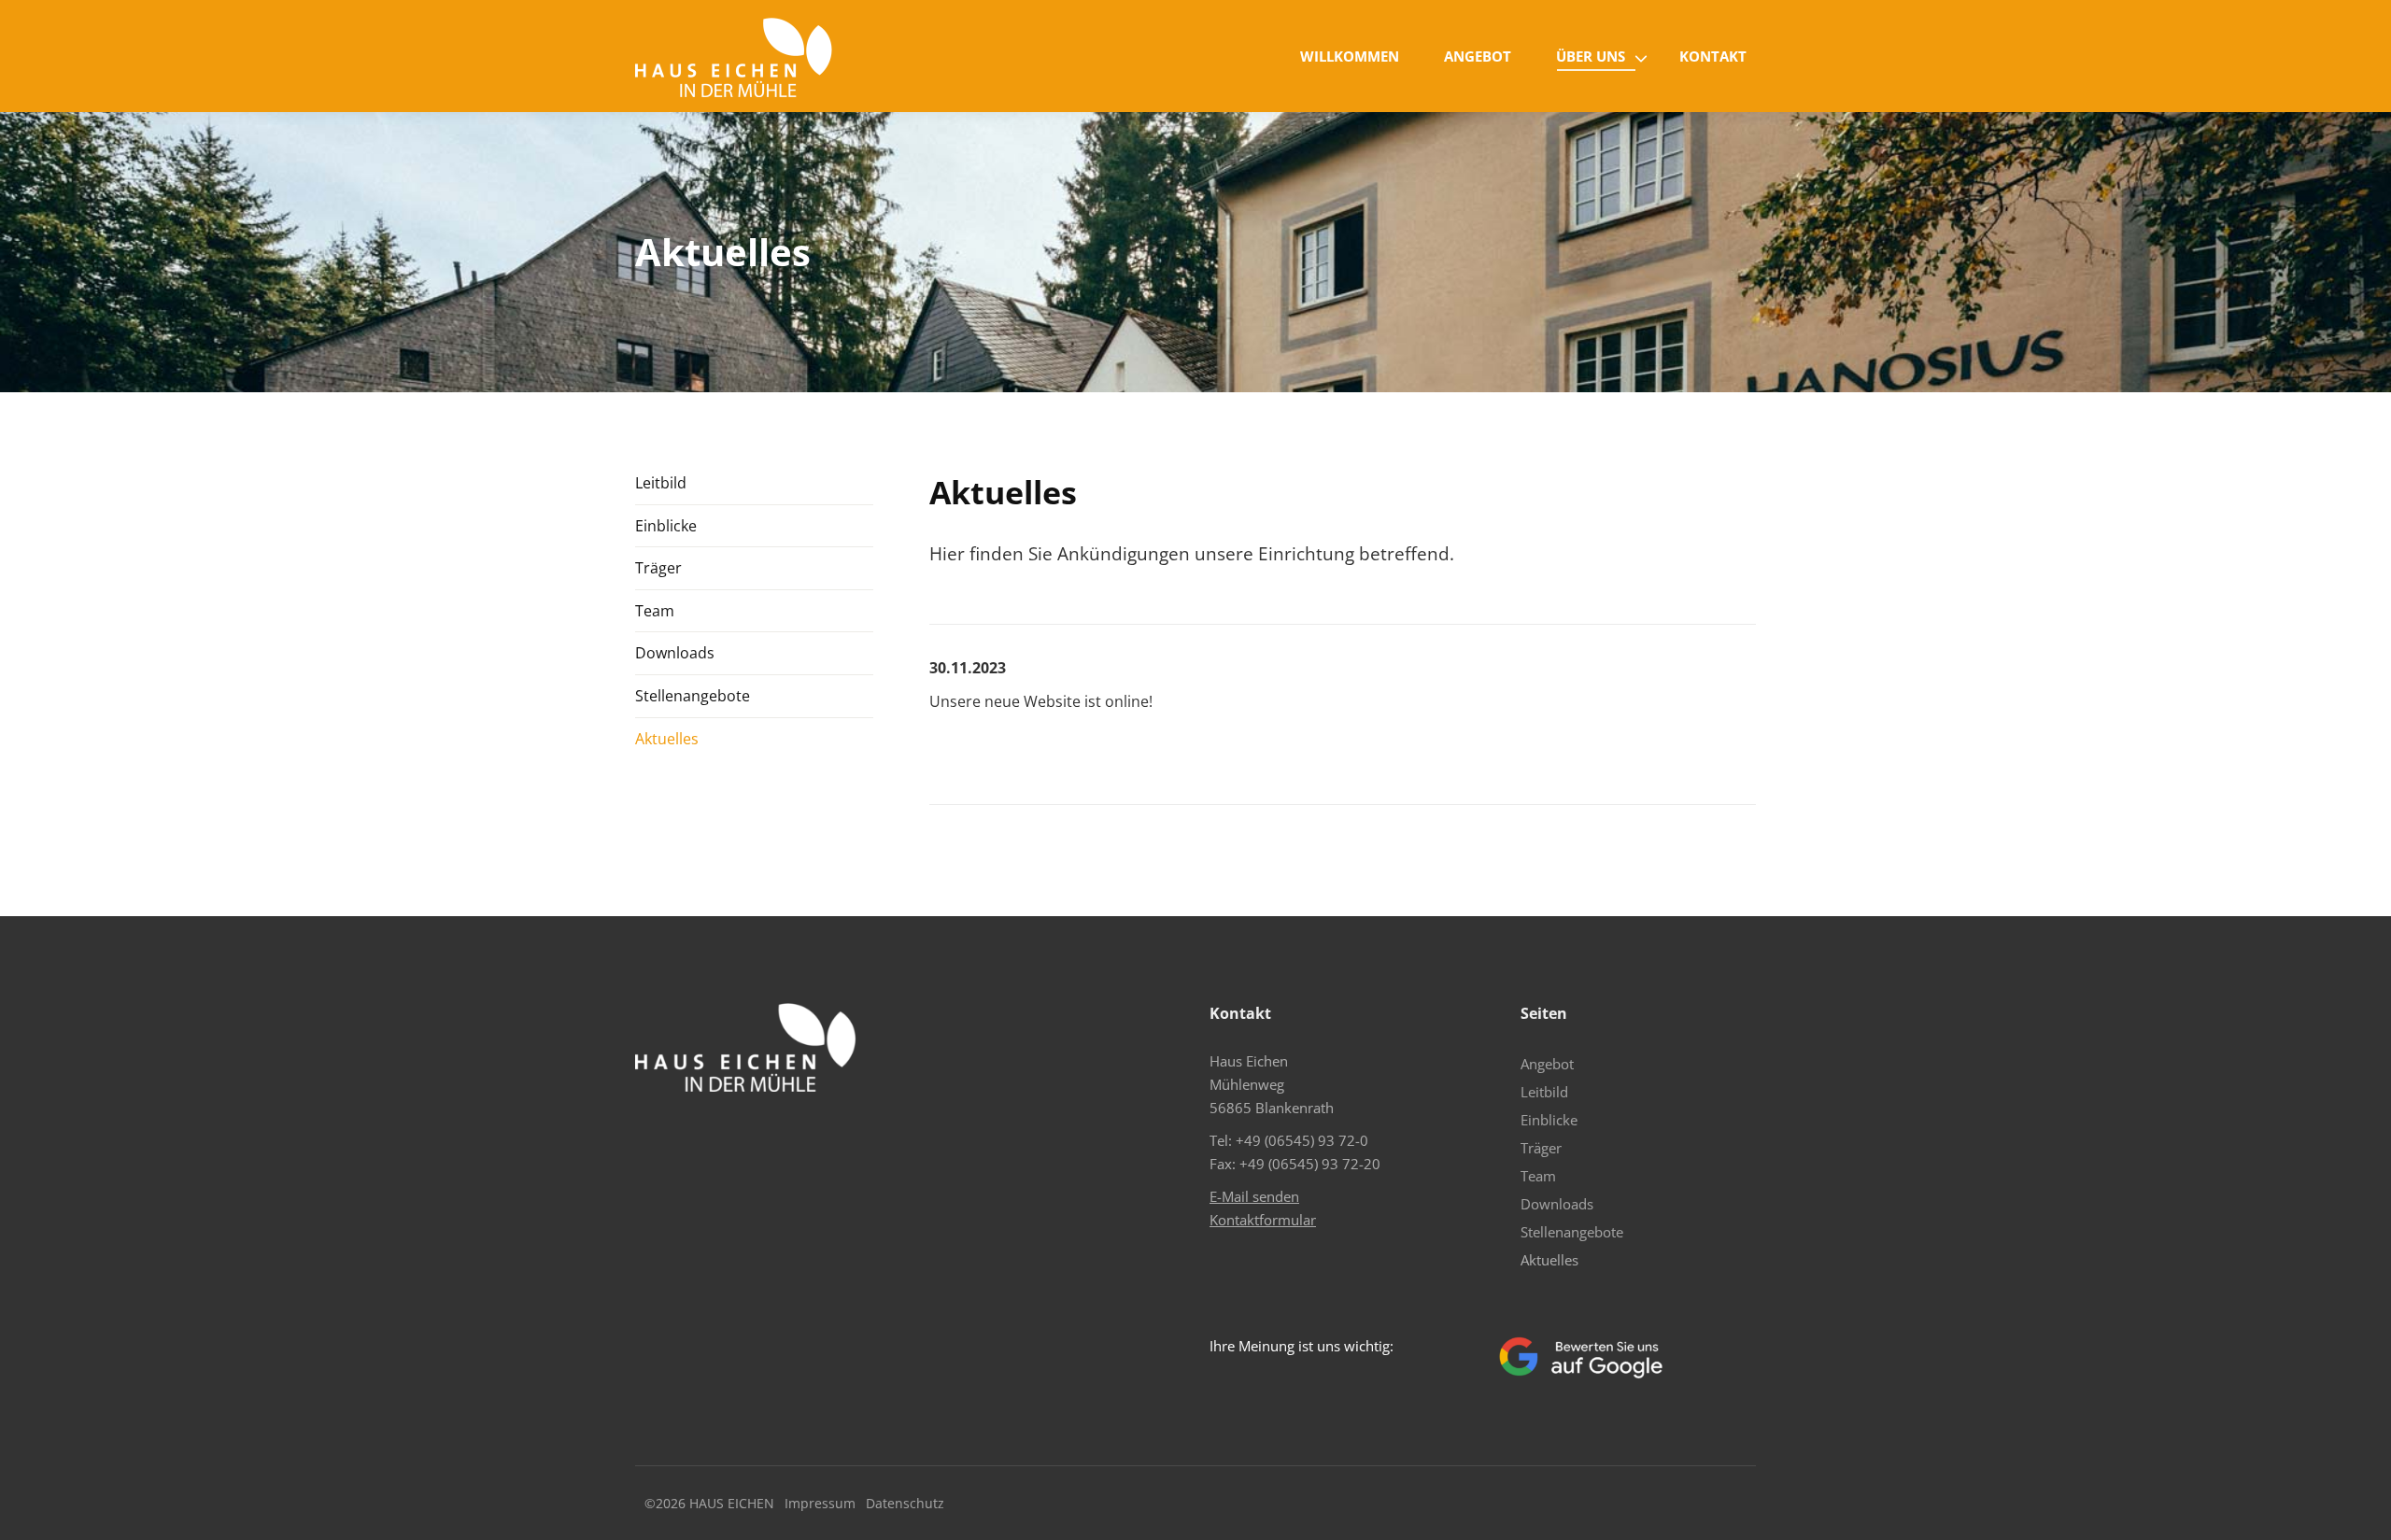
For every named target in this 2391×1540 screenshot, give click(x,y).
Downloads (675, 653)
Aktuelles (667, 739)
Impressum (820, 1503)
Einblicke (666, 526)
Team (655, 611)
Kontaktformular (1263, 1220)
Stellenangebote (693, 696)
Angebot (1547, 1064)
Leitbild (661, 483)
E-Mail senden (1254, 1196)
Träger (658, 568)
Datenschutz (905, 1503)
